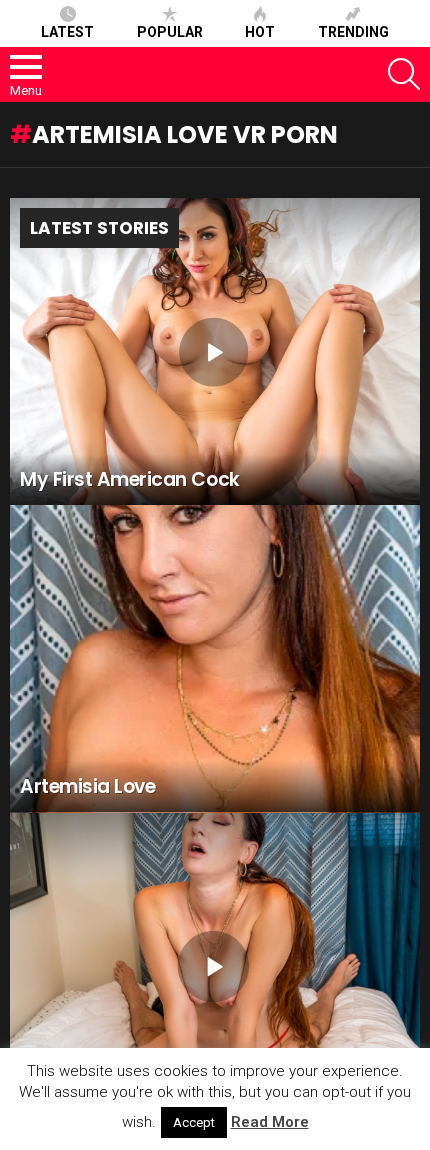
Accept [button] (194, 1122)
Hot (260, 32)
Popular (170, 32)
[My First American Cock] (215, 352)
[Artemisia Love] (215, 659)
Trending (353, 32)
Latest (67, 32)
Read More (270, 1122)
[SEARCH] (404, 74)
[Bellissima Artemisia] (215, 967)
